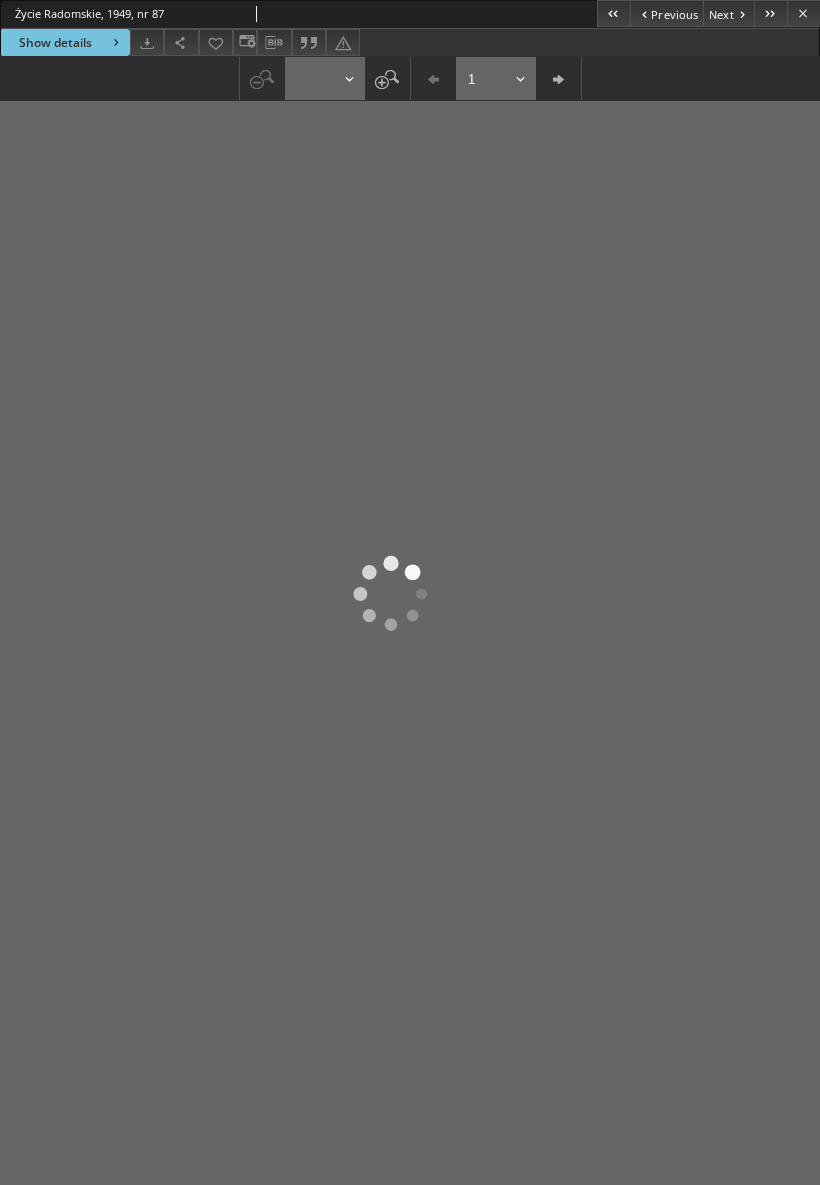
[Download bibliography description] (274, 43)
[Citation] (309, 42)
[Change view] (245, 42)
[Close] (803, 13)
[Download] (147, 42)
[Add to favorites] (216, 42)
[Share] (181, 42)
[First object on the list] (613, 13)
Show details (55, 42)
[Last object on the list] (770, 13)
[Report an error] (343, 42)
